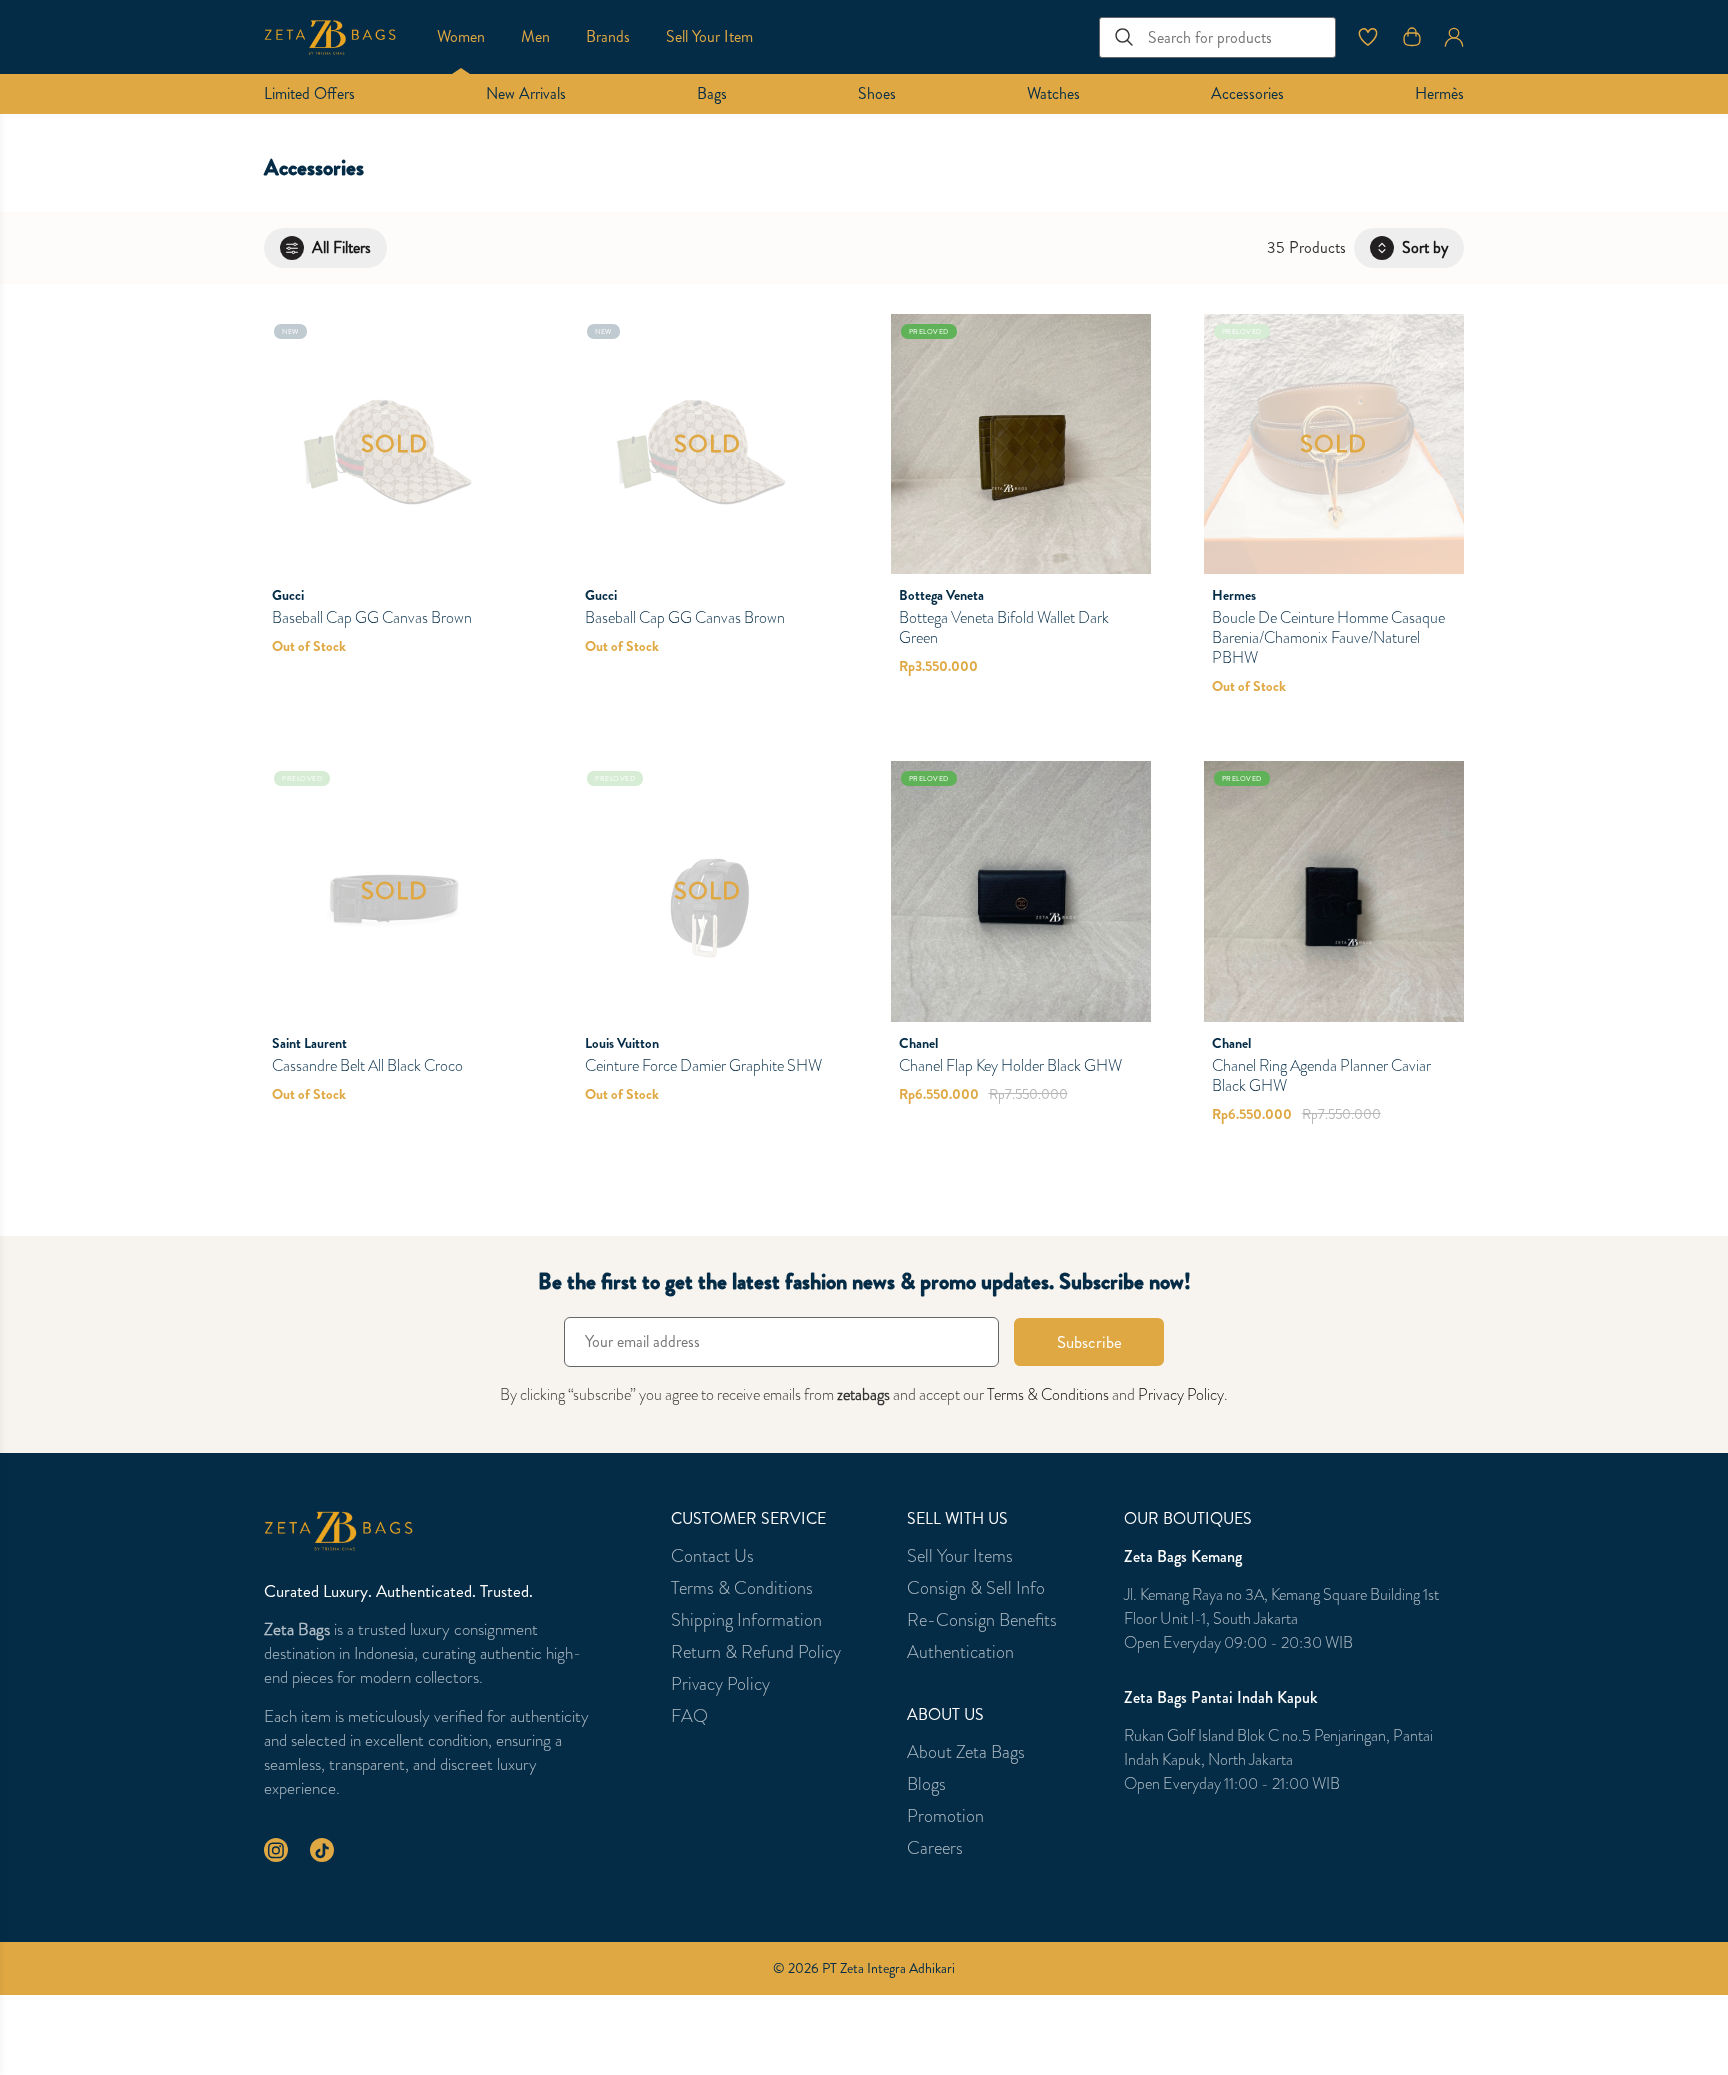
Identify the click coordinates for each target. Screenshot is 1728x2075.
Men (535, 36)
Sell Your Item (709, 36)
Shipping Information (746, 1620)
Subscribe (1089, 1342)
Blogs (926, 1784)
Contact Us (712, 1556)
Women (461, 36)
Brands (608, 36)
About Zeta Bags (966, 1752)
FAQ (689, 1716)
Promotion (945, 1816)
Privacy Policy (1181, 1394)
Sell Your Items (960, 1556)
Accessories (1247, 93)
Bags (712, 93)
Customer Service (748, 1519)
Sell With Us (957, 1519)
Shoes (877, 93)
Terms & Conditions (1048, 1394)
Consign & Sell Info (976, 1588)
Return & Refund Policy (756, 1652)
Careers (935, 1848)
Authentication (960, 1652)
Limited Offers (309, 93)
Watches (1053, 93)
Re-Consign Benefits (982, 1620)
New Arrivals (526, 93)
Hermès (1439, 93)
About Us (945, 1715)
